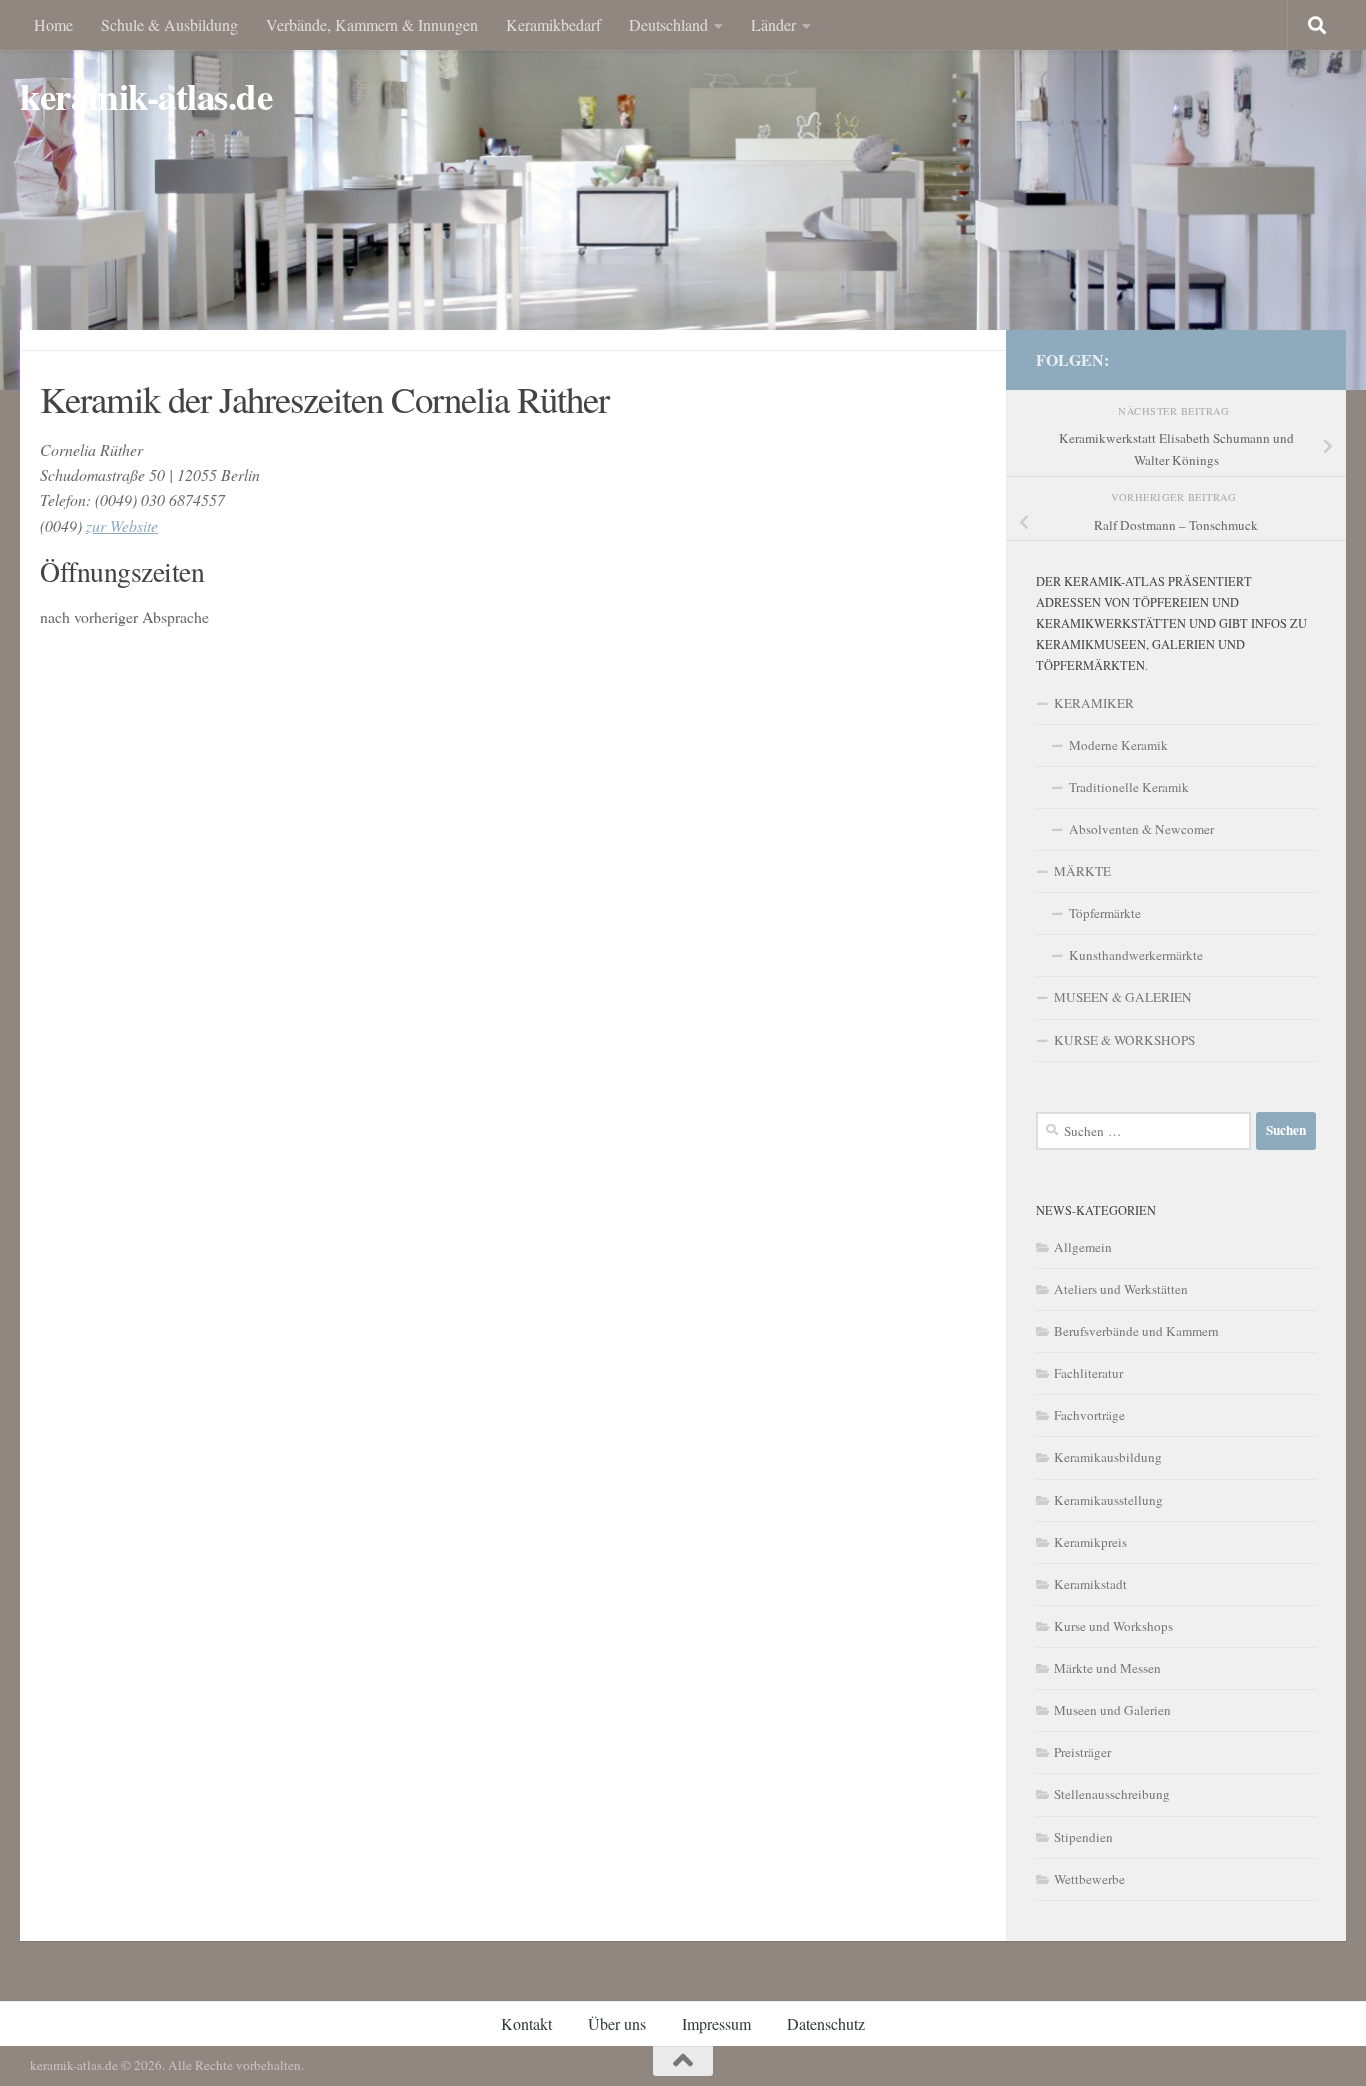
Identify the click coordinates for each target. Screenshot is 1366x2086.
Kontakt (526, 2023)
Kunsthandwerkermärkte (1136, 955)
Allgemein (1083, 1247)
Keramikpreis (1090, 1542)
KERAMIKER (1094, 703)
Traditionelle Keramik (1129, 787)
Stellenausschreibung (1112, 1794)
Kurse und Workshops (1113, 1626)
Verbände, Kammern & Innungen (372, 24)
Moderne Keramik (1118, 745)
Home (53, 24)
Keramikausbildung (1108, 1457)
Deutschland (668, 24)
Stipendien (1083, 1837)
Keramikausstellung (1108, 1500)
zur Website (122, 525)
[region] (683, 195)
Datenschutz (826, 2023)
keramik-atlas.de (146, 96)
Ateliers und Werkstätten (1121, 1289)
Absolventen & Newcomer (1141, 829)
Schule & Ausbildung (169, 24)
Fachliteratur (1088, 1373)
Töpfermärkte (1105, 913)
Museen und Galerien (1112, 1710)
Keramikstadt (1090, 1584)
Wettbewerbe (1089, 1879)
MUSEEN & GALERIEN (1123, 997)
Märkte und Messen (1107, 1668)
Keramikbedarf (553, 24)
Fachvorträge (1089, 1415)
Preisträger (1082, 1752)
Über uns (617, 2023)
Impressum (716, 2023)
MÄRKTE (1082, 871)
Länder (773, 24)
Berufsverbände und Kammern (1136, 1331)
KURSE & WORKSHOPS (1124, 1040)
